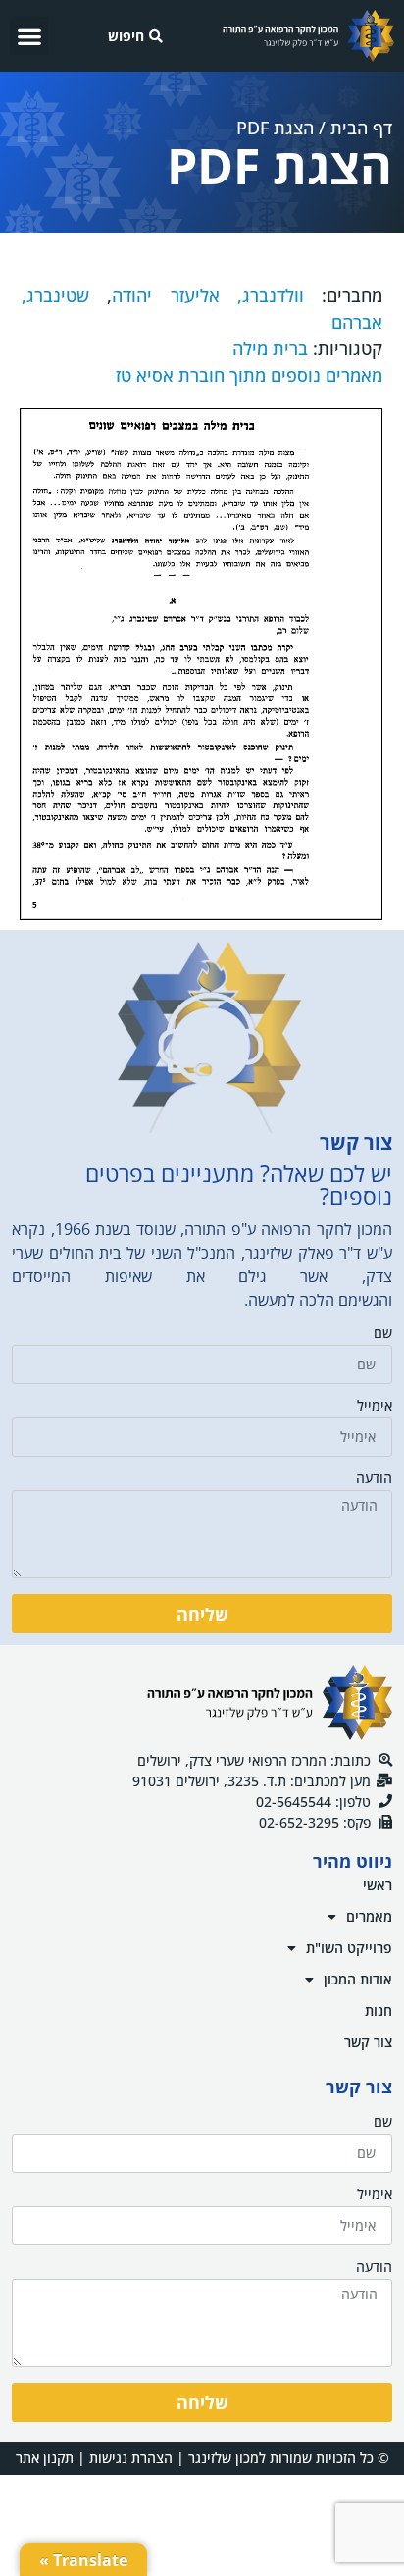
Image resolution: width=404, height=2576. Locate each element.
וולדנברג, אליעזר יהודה (208, 295)
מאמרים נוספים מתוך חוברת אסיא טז (249, 375)
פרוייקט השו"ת (349, 1948)
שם (383, 1334)
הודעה (374, 1479)
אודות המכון (358, 1979)
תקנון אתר (45, 2458)
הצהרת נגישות (131, 2458)
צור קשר (368, 2042)
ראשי (378, 1885)
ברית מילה (270, 348)
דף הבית (361, 128)
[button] (29, 36)
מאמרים (369, 1916)
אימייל (375, 1407)
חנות (379, 2010)
